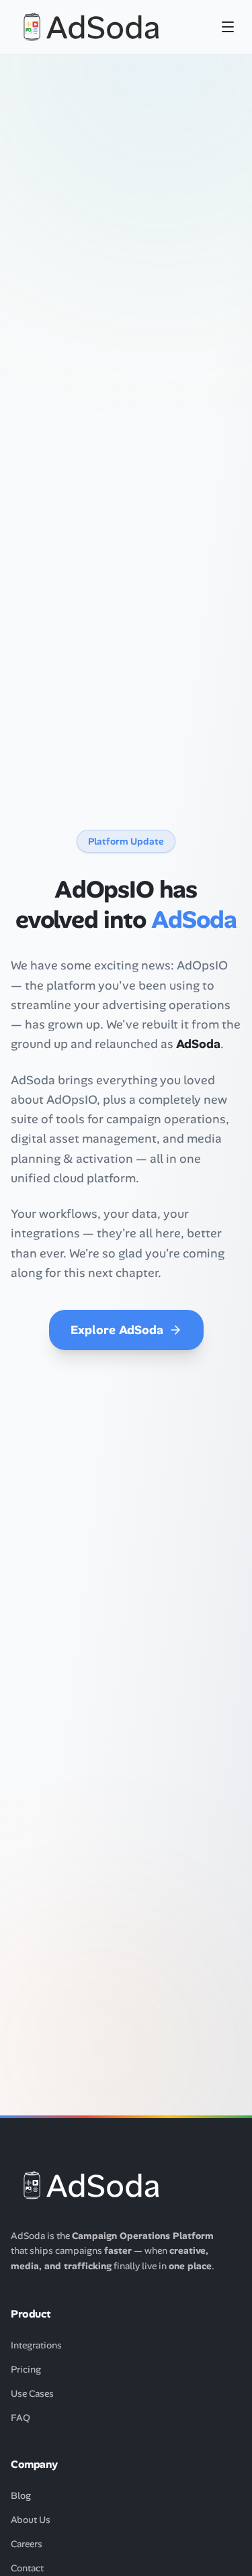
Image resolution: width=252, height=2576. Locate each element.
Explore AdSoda (117, 1330)
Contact (27, 2568)
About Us (31, 2520)
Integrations (36, 2345)
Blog (21, 2495)
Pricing (26, 2369)
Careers (27, 2544)
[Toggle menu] (228, 27)
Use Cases (32, 2393)
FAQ (20, 2418)
